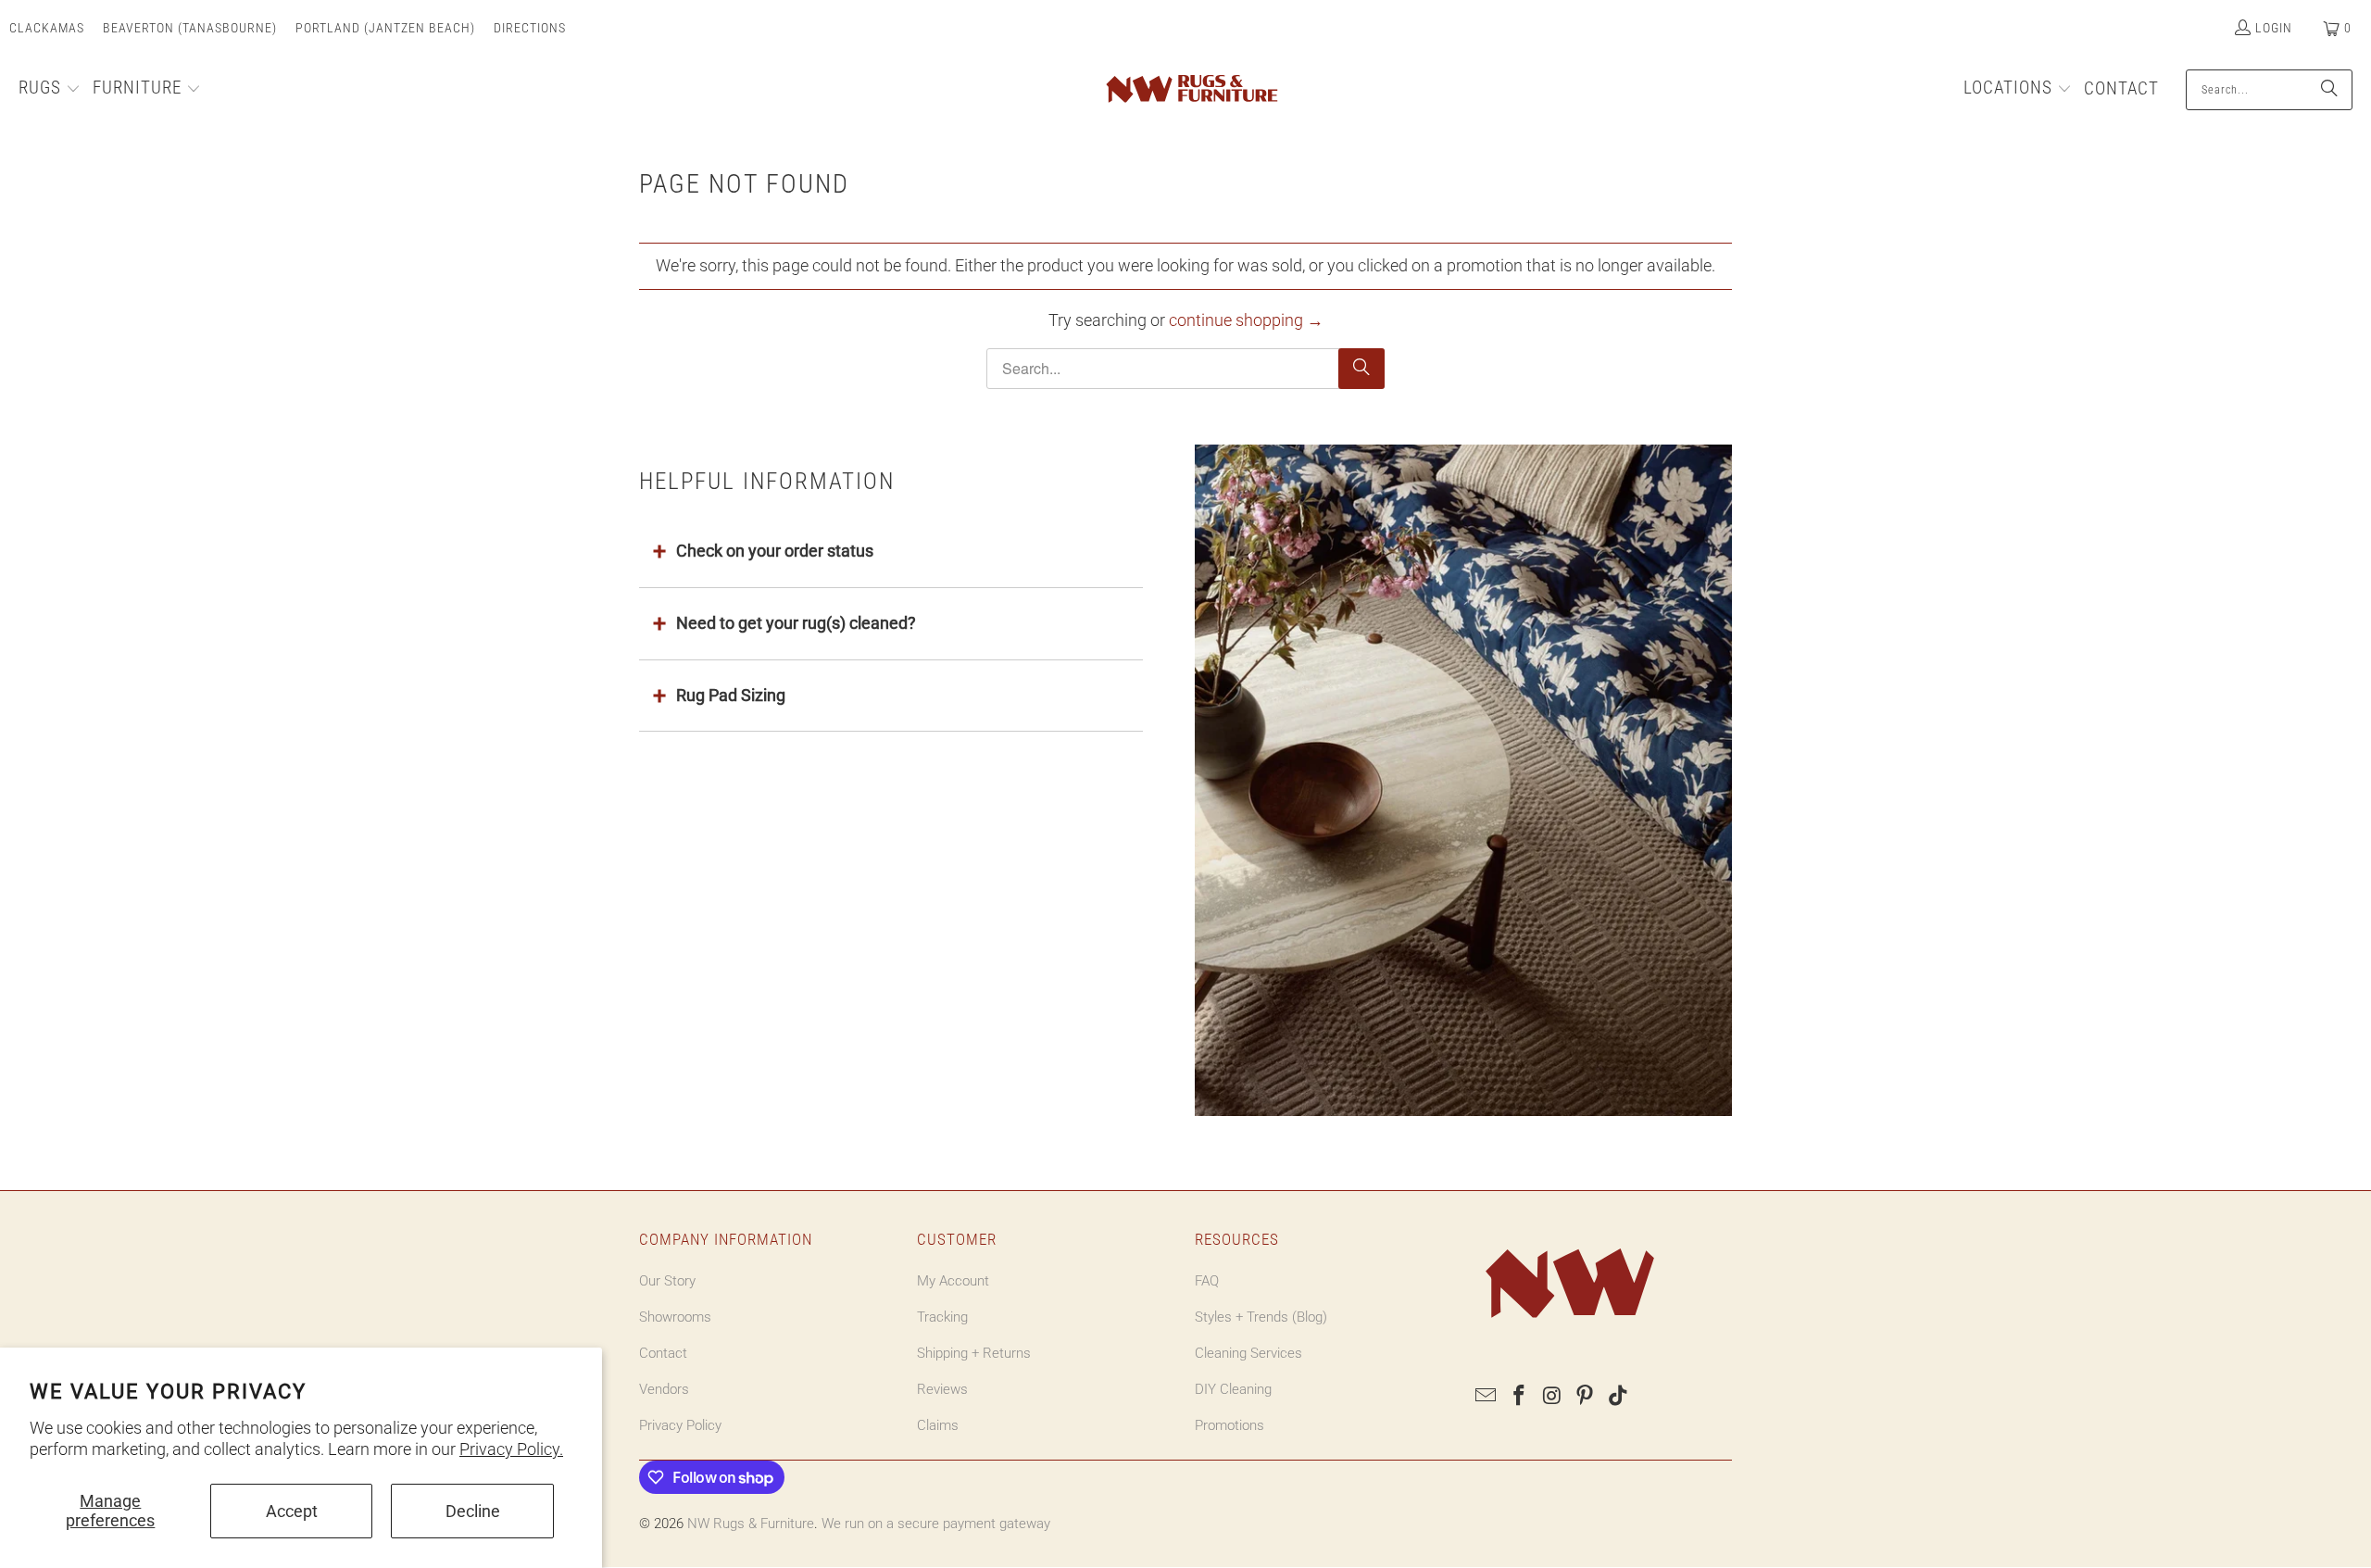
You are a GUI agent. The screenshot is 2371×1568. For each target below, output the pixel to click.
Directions (530, 28)
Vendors (664, 1389)
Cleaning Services (1248, 1353)
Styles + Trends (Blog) (1261, 1317)
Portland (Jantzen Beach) (385, 28)
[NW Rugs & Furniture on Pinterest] (1586, 1397)
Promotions (1229, 1425)
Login (2274, 28)
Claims (938, 1425)
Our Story (667, 1281)
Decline (473, 1511)
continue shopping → (1246, 320)
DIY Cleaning (1233, 1389)
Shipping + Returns (974, 1353)
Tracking (942, 1317)
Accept (292, 1511)
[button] (50, 90)
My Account (953, 1281)
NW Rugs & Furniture (751, 1524)
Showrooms (675, 1317)
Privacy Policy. (511, 1449)
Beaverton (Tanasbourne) (190, 28)
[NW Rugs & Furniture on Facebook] (1520, 1397)
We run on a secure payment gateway (936, 1524)
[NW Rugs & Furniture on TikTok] (1619, 1397)
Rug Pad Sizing (731, 695)
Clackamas (47, 28)
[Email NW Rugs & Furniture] (1487, 1397)
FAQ (1207, 1281)
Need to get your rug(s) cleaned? (796, 623)
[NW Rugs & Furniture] (1191, 90)
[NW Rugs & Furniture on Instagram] (1552, 1397)
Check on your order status (775, 551)
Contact (663, 1353)
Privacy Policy (680, 1425)
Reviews (942, 1389)
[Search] (2329, 90)
